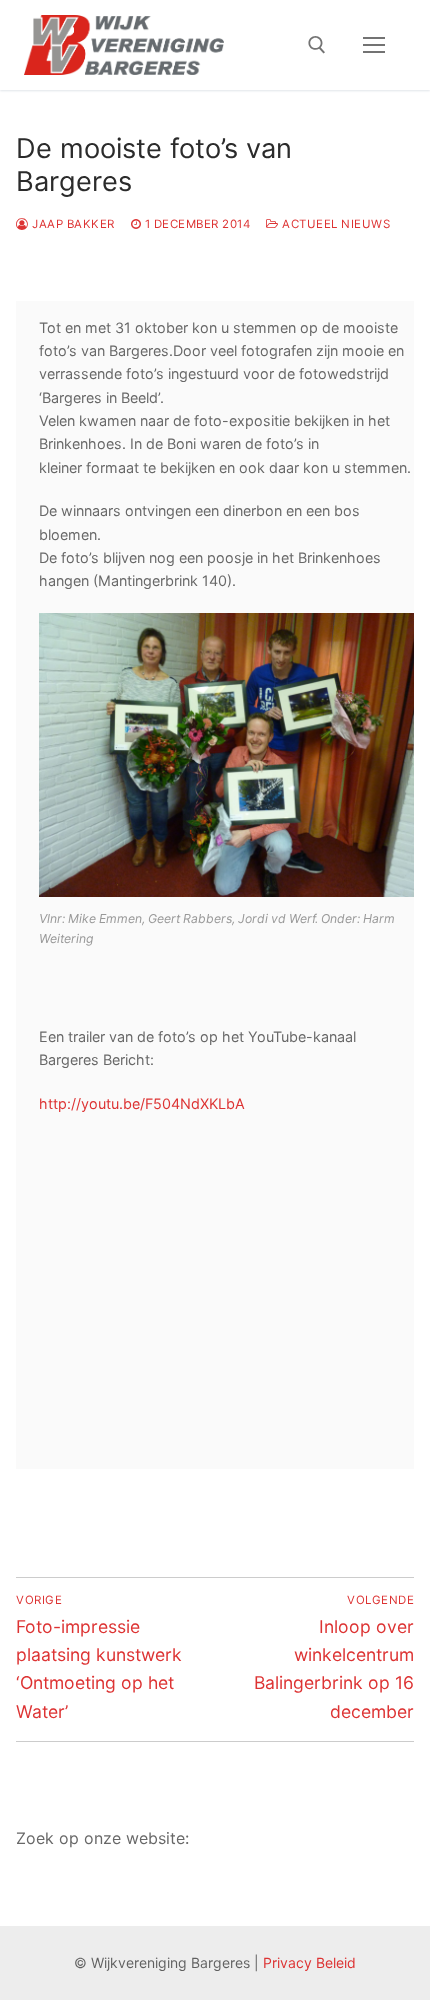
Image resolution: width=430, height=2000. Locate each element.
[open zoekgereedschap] (317, 45)
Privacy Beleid (309, 1962)
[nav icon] (374, 45)
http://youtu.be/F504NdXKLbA (142, 1103)
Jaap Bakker (72, 224)
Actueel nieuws (334, 224)
